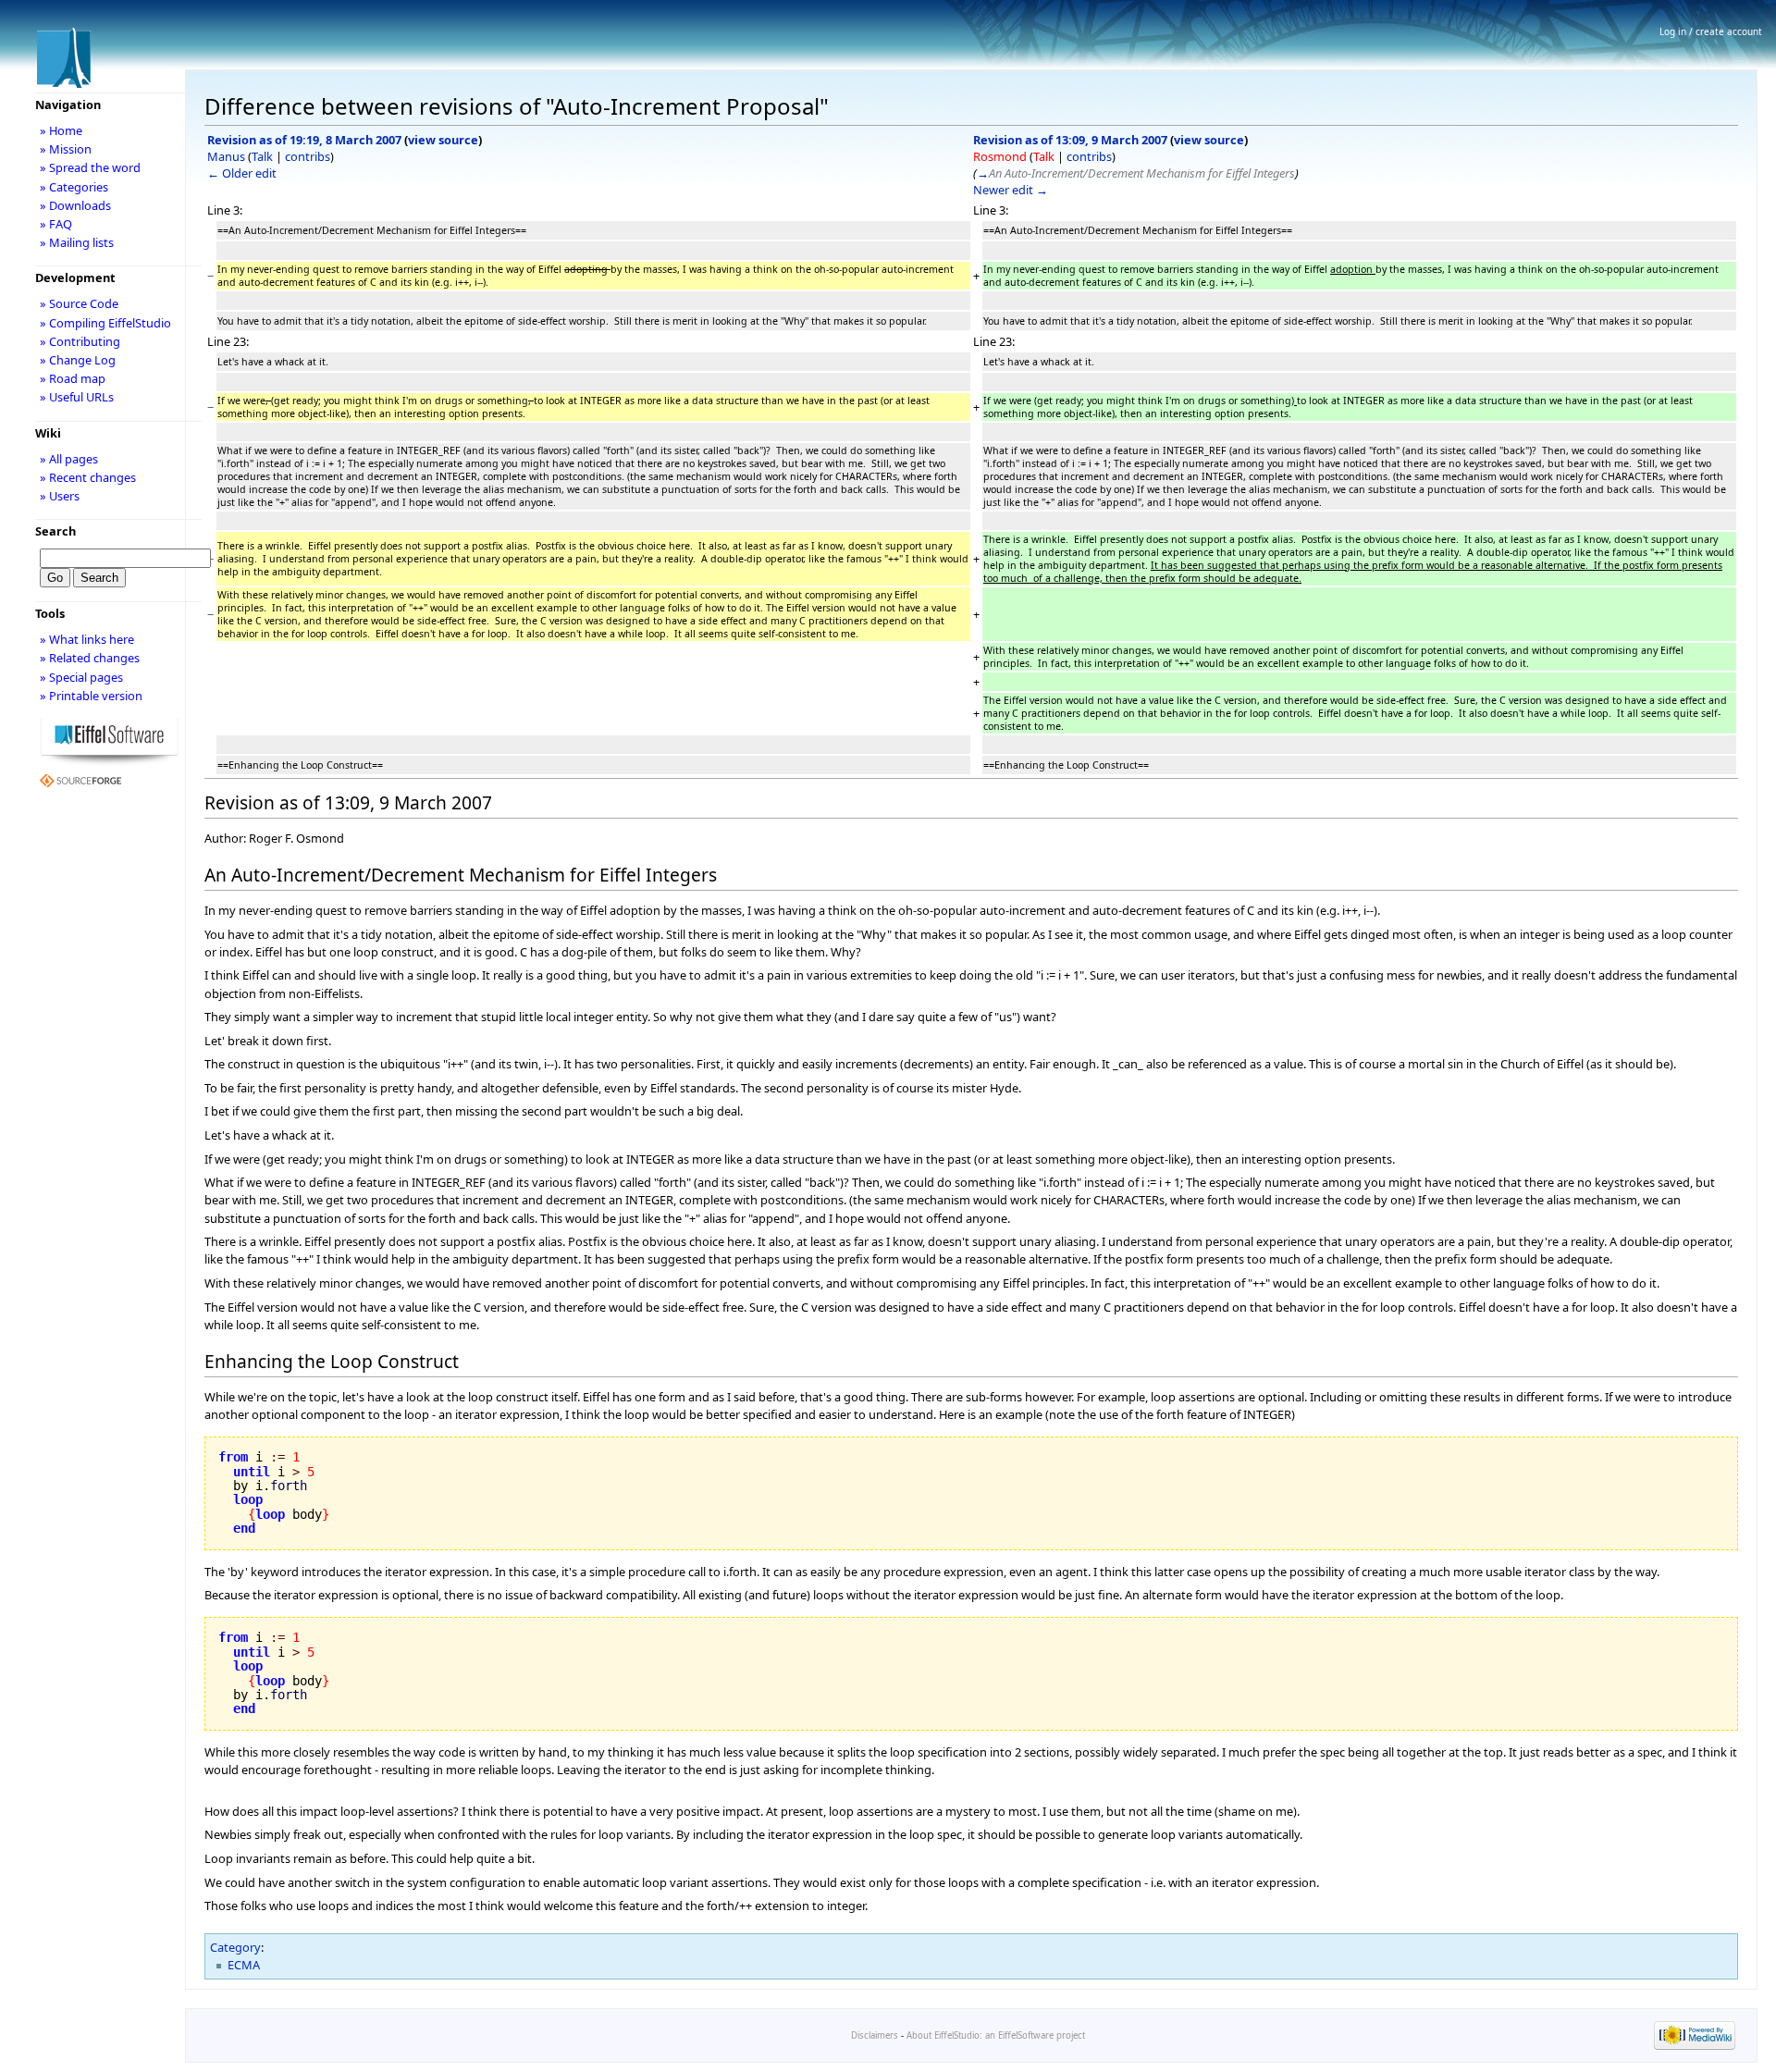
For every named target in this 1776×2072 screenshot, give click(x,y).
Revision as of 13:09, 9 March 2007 (1070, 140)
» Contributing (80, 341)
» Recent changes (88, 477)
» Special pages (81, 677)
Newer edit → (1011, 190)
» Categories (74, 187)
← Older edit (242, 173)
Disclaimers (875, 2035)
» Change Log (78, 360)
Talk (262, 156)
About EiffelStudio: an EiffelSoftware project (996, 2035)
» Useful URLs (77, 397)
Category (235, 1947)
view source (443, 140)
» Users (60, 496)
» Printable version (91, 696)
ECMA (244, 1965)
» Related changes (90, 658)
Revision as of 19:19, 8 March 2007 (304, 140)
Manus (226, 156)
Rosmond (1000, 156)
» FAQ (56, 224)
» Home (61, 130)
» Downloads (75, 205)
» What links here (87, 639)
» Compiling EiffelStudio (105, 323)
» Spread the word (90, 167)
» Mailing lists (77, 242)
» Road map (73, 378)
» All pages (69, 459)
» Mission (66, 149)
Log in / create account (1711, 31)
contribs (308, 156)
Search (55, 531)
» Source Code (79, 303)
